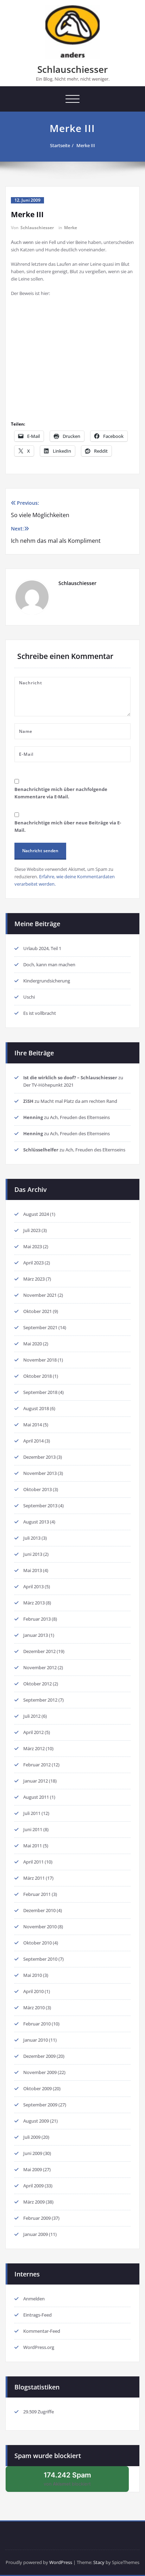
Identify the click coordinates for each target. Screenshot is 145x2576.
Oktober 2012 (37, 1684)
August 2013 (36, 1522)
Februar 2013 (37, 1619)
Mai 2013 (33, 1570)
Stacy (99, 2562)
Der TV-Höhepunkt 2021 (48, 1085)
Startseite (60, 145)
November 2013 (40, 1473)
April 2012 (33, 1732)
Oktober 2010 (37, 1943)
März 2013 (34, 1603)
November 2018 (40, 1360)
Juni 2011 (33, 1829)
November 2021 (40, 1295)
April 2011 (33, 1862)
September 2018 (40, 1392)
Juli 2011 (32, 1813)
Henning (33, 1117)
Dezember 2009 (39, 2056)
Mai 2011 (33, 1846)
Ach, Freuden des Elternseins (80, 1117)
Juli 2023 (32, 1230)
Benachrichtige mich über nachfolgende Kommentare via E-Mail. (61, 793)
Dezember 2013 (39, 1457)
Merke (71, 228)
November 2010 (40, 1927)
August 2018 (36, 1408)
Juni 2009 (33, 2153)
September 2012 (40, 1700)
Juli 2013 (32, 1538)
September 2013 (40, 1506)
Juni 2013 (33, 1554)
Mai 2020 (33, 1344)
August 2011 (36, 1797)
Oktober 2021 (37, 1311)
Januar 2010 (36, 2040)
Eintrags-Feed (37, 2315)
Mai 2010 (33, 1975)
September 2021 (40, 1327)
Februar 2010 (37, 2024)
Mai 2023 (33, 1246)
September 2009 (40, 2105)
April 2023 (33, 1263)
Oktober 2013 (37, 1489)
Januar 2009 (36, 2234)
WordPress (61, 2562)
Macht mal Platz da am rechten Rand (79, 1101)
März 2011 (34, 1878)
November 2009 (40, 2072)
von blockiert (75, 2481)
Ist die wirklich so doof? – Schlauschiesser (70, 1077)
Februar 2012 (37, 1765)
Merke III (86, 145)
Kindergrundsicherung (47, 981)
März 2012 (34, 1748)
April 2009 (33, 2186)
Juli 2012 (32, 1716)
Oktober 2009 (37, 2088)
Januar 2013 (36, 1635)
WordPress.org (39, 2347)
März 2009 (34, 2202)
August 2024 (36, 1214)
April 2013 (33, 1587)
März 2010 (34, 2008)
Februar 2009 (37, 2218)
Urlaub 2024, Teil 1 (42, 948)
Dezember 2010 (39, 1910)
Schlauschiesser (72, 69)
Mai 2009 (33, 2169)
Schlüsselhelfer (41, 1150)
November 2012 (40, 1667)
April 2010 (33, 1991)
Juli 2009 (32, 2137)
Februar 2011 (37, 1894)
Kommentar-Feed (42, 2331)
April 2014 (33, 1441)
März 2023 (34, 1279)
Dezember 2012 (39, 1651)
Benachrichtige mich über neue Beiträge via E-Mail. (68, 826)
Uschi (29, 997)
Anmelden (34, 2299)
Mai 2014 (33, 1425)
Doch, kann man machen (49, 965)
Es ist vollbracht (40, 1013)
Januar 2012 (36, 1781)
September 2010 (40, 1959)
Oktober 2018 (37, 1376)
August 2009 (36, 2121)
